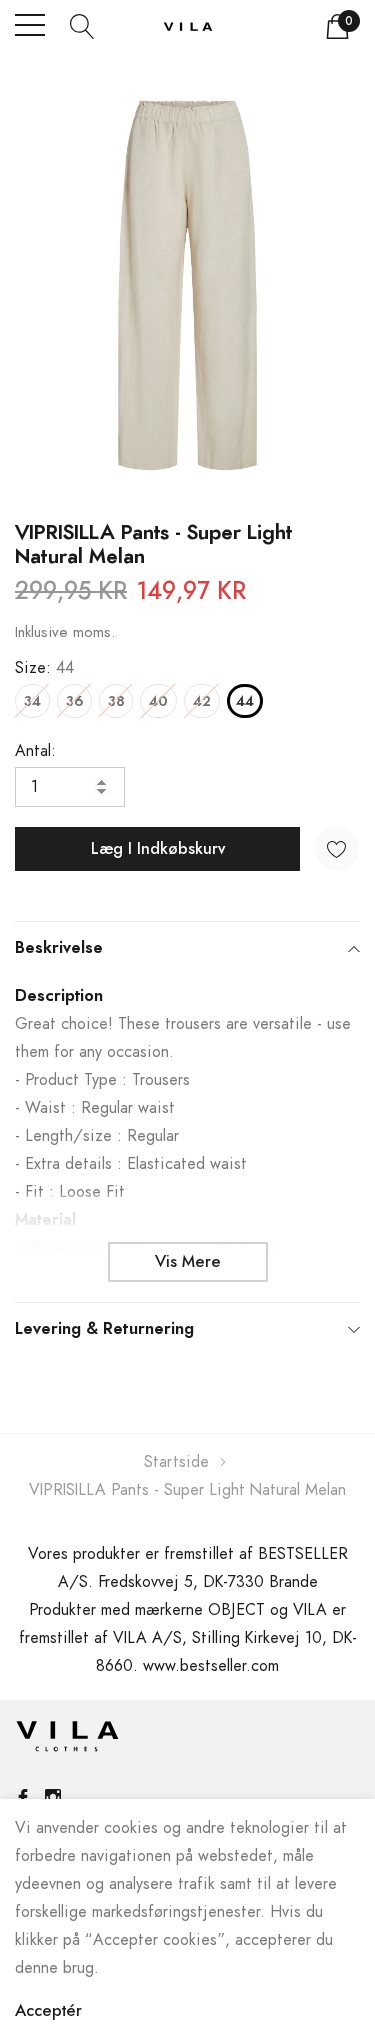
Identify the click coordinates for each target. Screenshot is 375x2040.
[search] (82, 25)
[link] (67, 1741)
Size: (44, 668)
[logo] (188, 25)
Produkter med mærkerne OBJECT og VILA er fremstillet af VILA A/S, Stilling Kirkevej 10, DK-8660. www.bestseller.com (188, 1638)
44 (245, 702)
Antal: (35, 751)
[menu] (30, 25)
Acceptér (48, 2011)
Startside (176, 1462)
